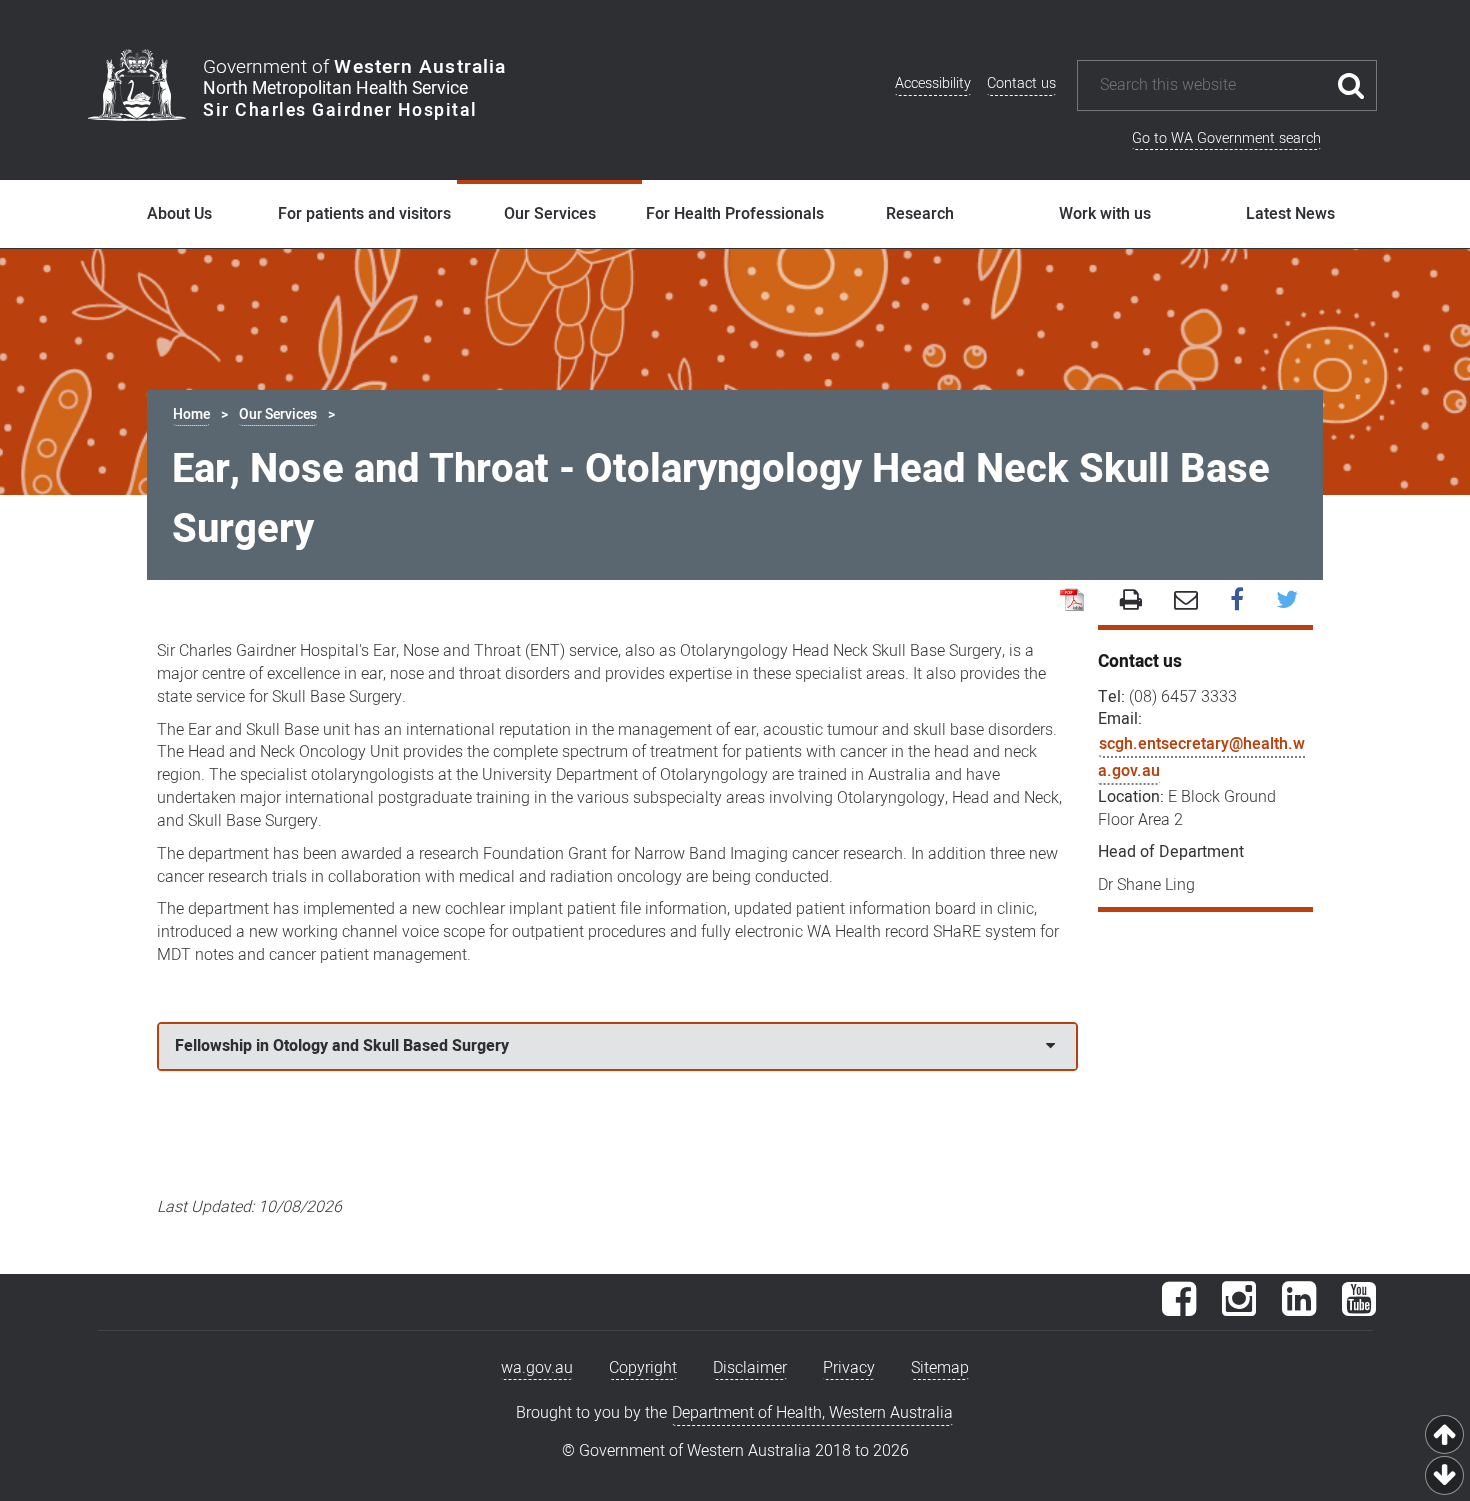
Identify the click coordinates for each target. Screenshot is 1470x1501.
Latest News (1290, 214)
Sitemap (940, 1368)
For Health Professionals (735, 214)
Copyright (643, 1368)
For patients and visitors (364, 214)
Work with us (1105, 214)
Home (191, 414)
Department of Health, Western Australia (812, 1413)
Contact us (1021, 83)
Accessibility (933, 83)
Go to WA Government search (1226, 138)
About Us (179, 214)
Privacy (849, 1368)
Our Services (550, 214)
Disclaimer (750, 1368)
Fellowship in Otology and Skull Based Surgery (342, 1046)
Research (920, 214)
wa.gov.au (537, 1368)
